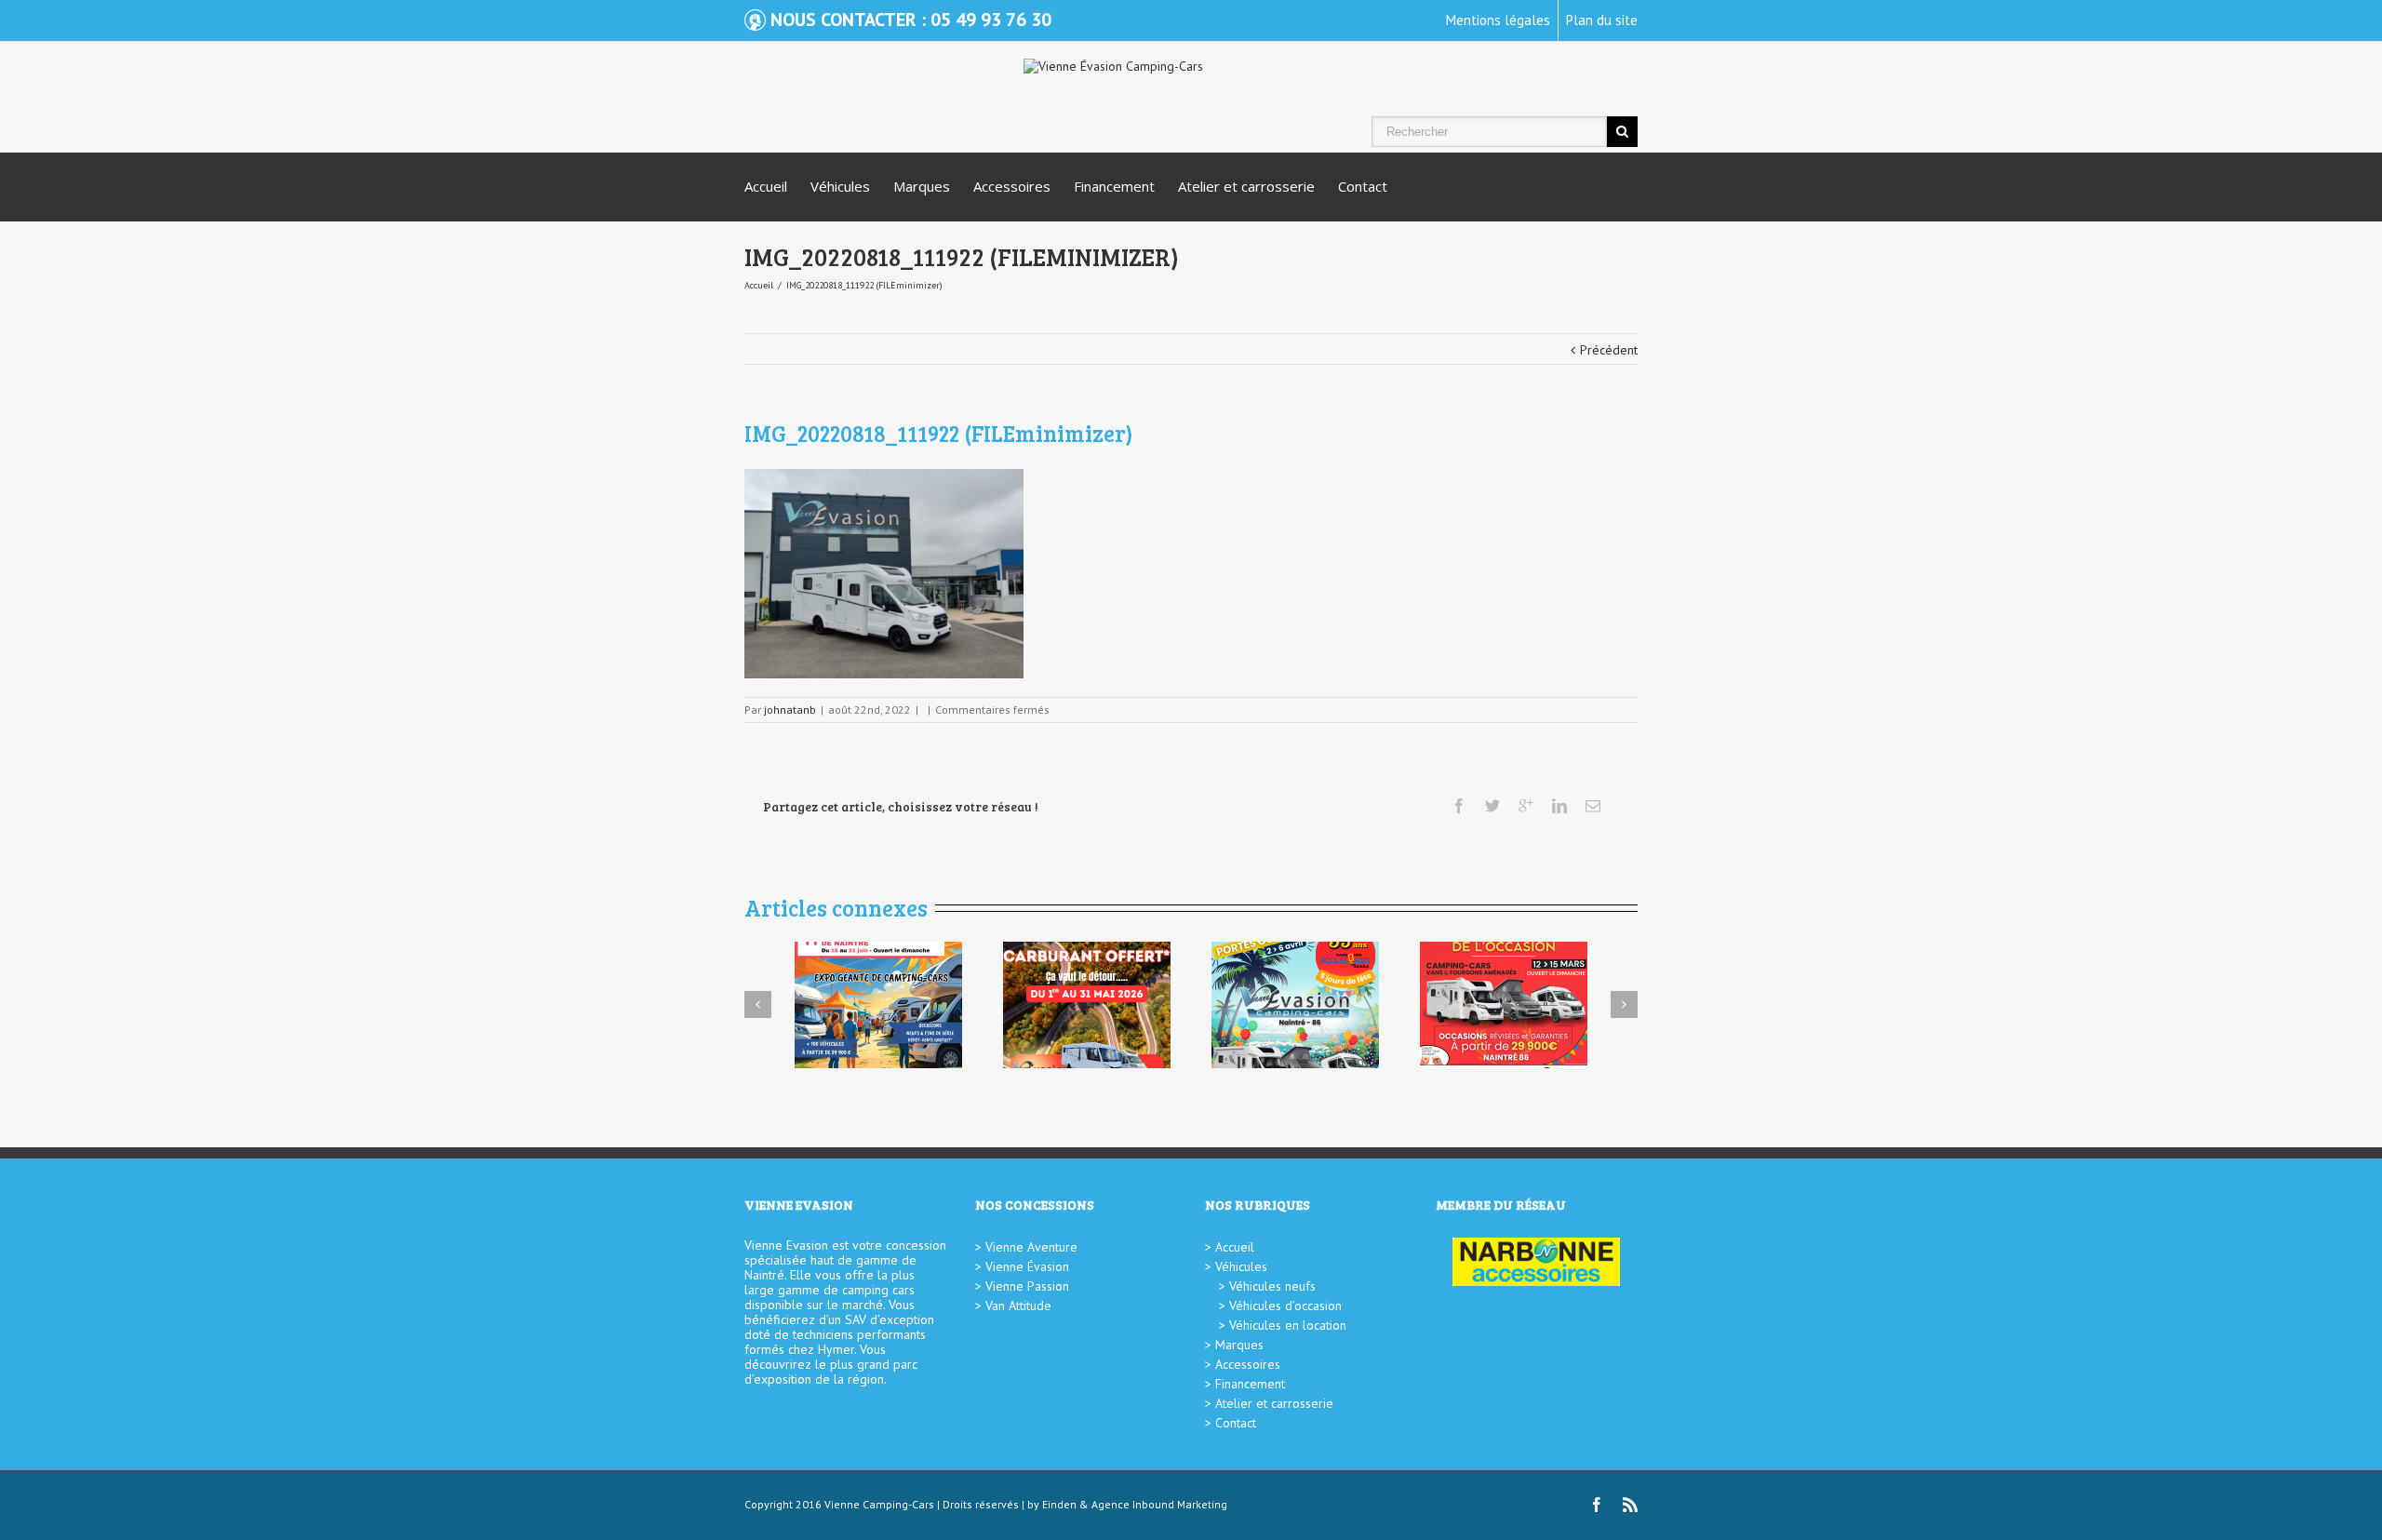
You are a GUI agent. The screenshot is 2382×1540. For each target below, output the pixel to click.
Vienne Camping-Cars (879, 1504)
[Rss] (1630, 1505)
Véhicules (840, 186)
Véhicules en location (1288, 1325)
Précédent (1609, 350)
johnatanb (790, 710)
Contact (1363, 186)
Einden (1059, 1504)
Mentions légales (1498, 20)
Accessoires (1012, 186)
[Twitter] (1492, 806)
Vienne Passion (1027, 1286)
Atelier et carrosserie (1246, 186)
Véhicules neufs (1272, 1286)
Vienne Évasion (1027, 1266)
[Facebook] (1459, 806)
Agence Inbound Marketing (1159, 1504)
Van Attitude (1018, 1306)
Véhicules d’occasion (1285, 1306)
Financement (1114, 186)
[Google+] (1526, 806)
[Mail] (1593, 806)
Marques (922, 186)
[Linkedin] (1559, 806)
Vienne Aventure (1031, 1247)
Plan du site (1602, 20)
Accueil (766, 186)
